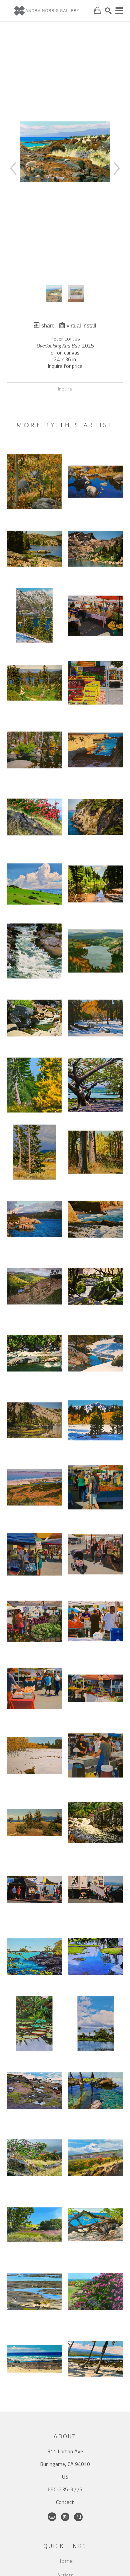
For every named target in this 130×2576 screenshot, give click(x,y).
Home (65, 2561)
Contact (65, 2502)
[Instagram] (65, 2517)
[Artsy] (78, 2517)
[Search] (108, 11)
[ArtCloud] (52, 2517)
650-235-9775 (65, 2489)
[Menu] (119, 11)
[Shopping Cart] (97, 11)
